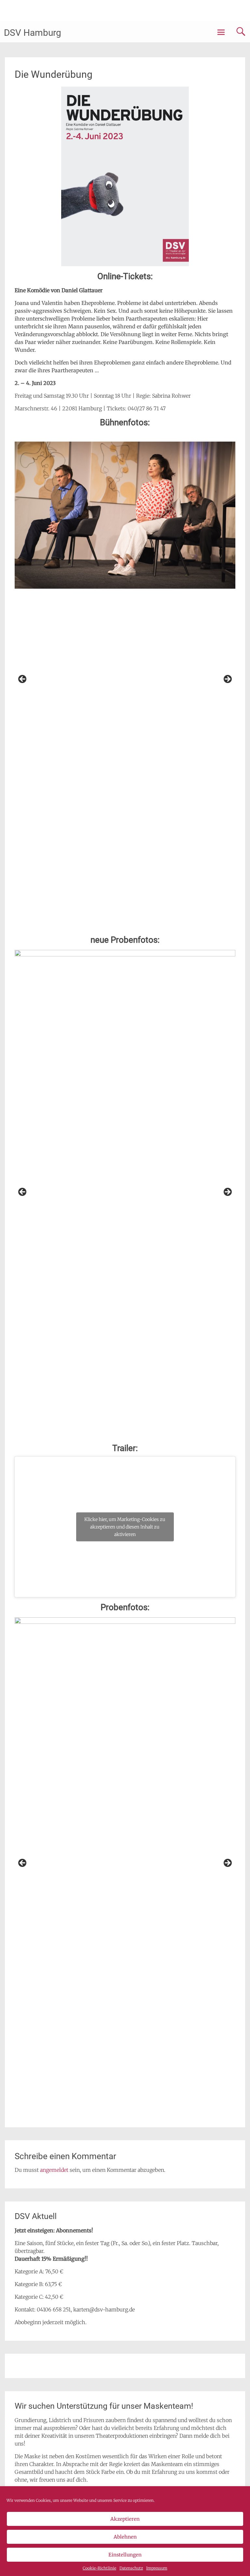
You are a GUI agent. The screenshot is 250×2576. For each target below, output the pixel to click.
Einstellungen (125, 2555)
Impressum (157, 2568)
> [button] (227, 679)
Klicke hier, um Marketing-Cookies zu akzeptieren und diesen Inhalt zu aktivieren (125, 1527)
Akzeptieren (125, 2519)
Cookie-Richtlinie (99, 2568)
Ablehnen (125, 2537)
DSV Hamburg (33, 33)
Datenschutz (131, 2568)
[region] (125, 681)
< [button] (23, 679)
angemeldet (54, 2170)
